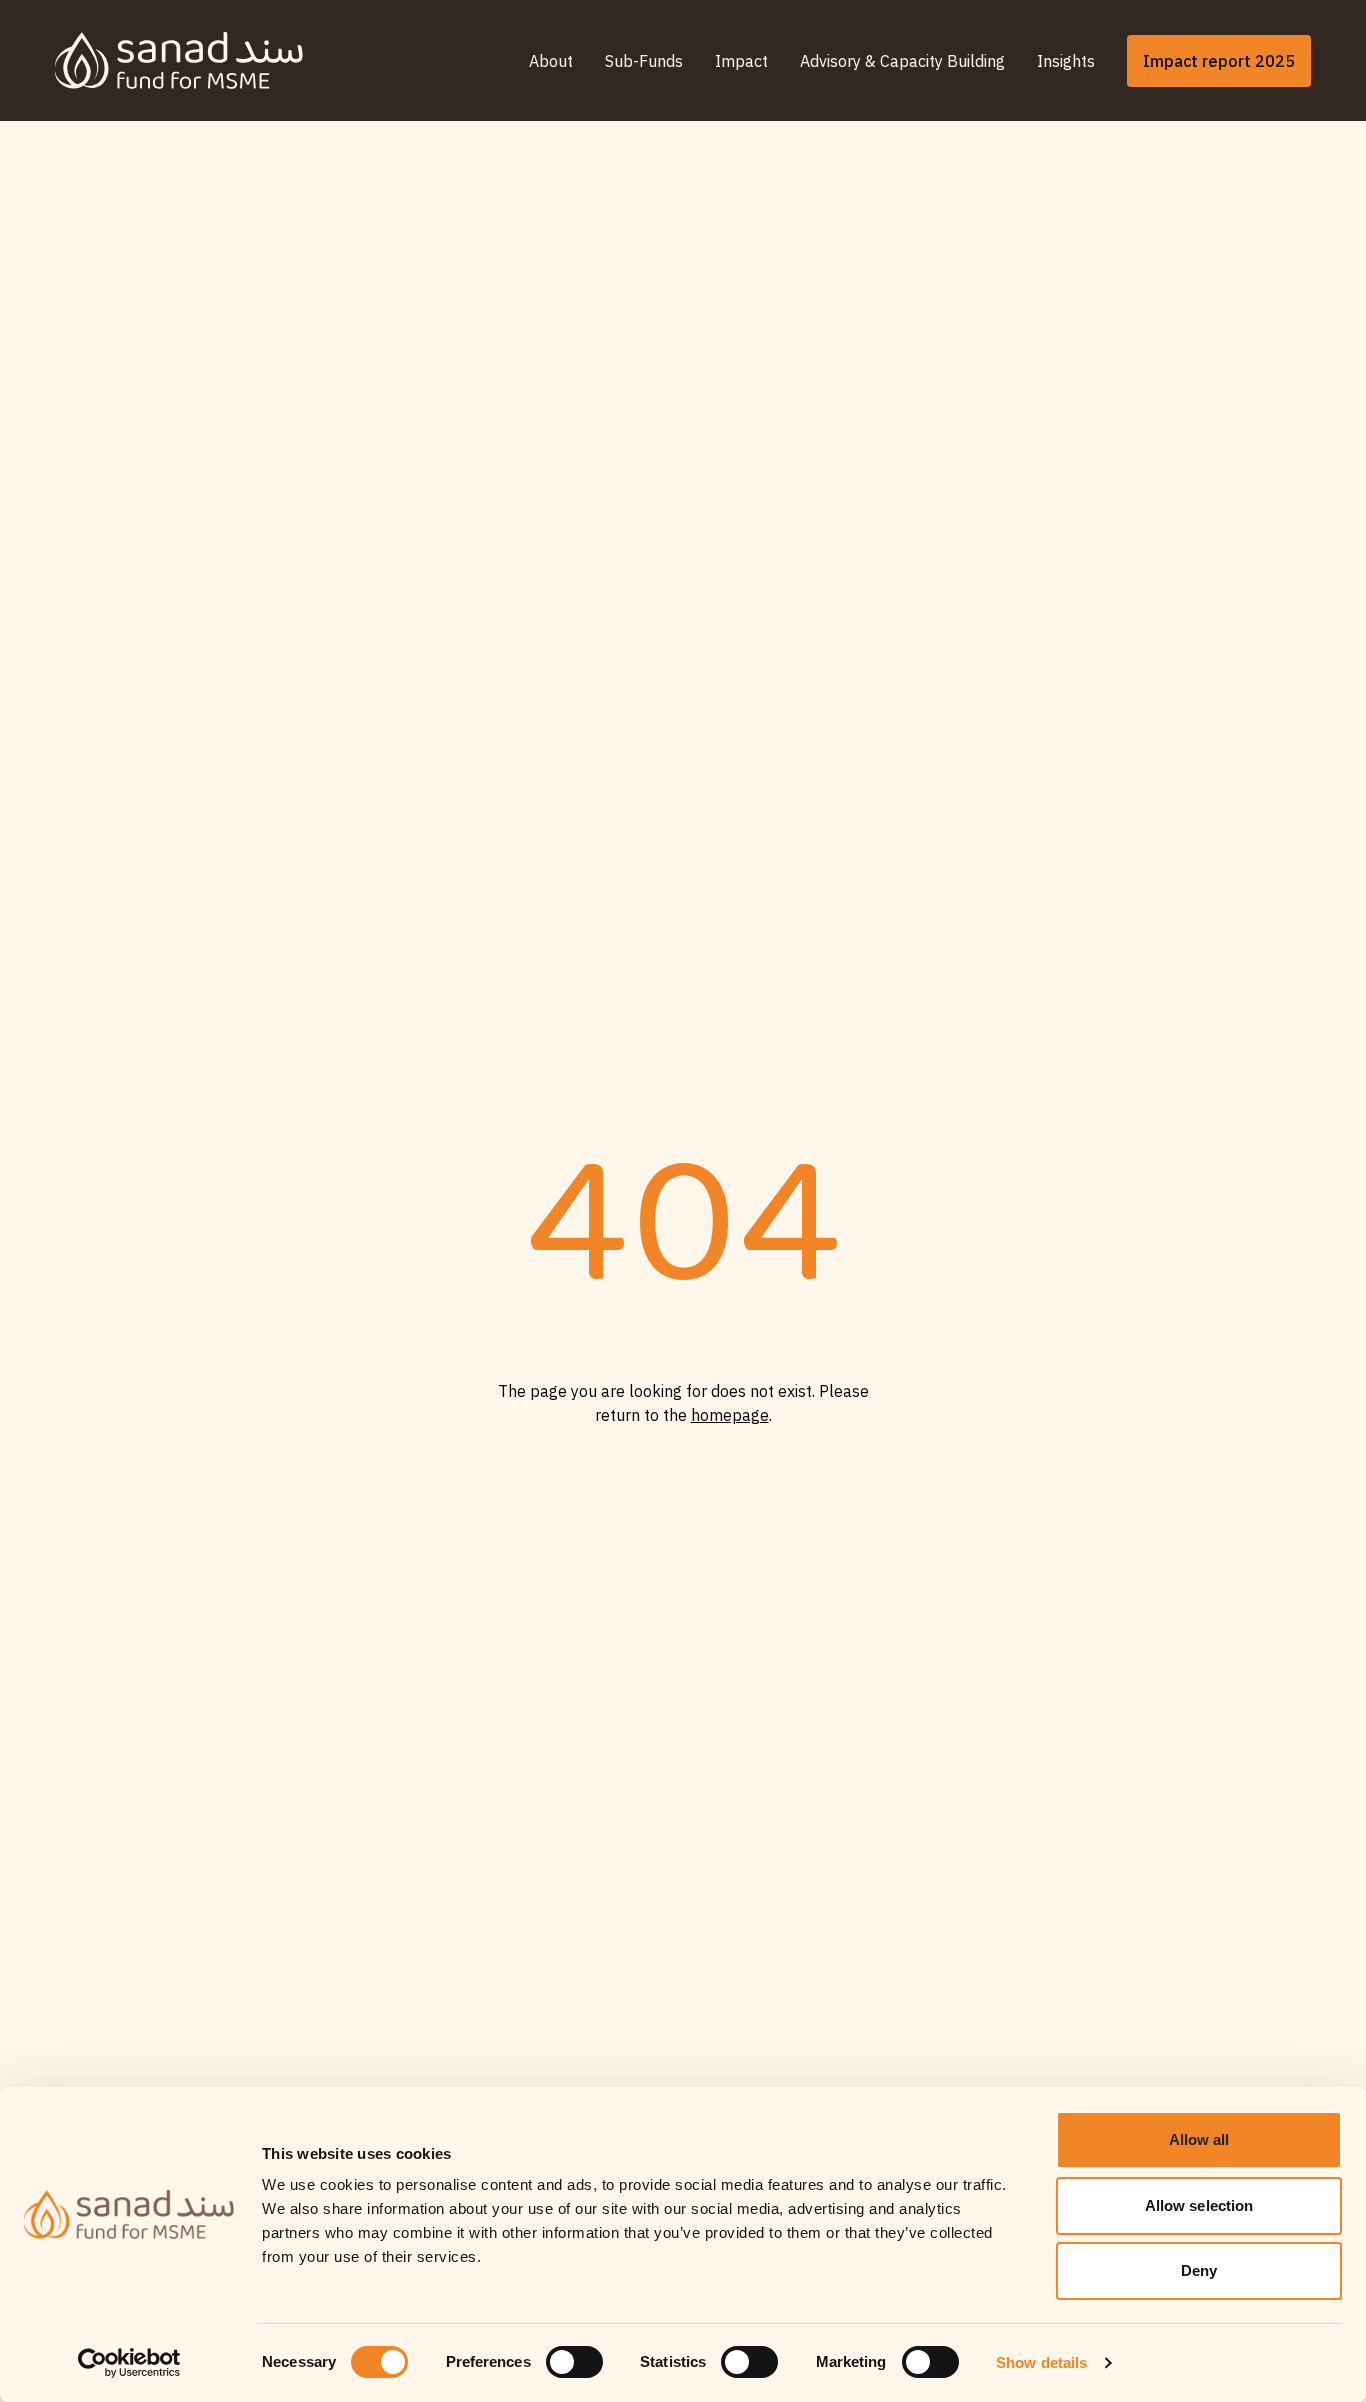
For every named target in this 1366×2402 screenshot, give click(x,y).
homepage (730, 1415)
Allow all (1199, 2139)
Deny (1199, 2270)
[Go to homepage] (179, 60)
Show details (1041, 2362)
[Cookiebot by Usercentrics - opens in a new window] (129, 2363)
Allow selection (1199, 2205)
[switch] (574, 2362)
